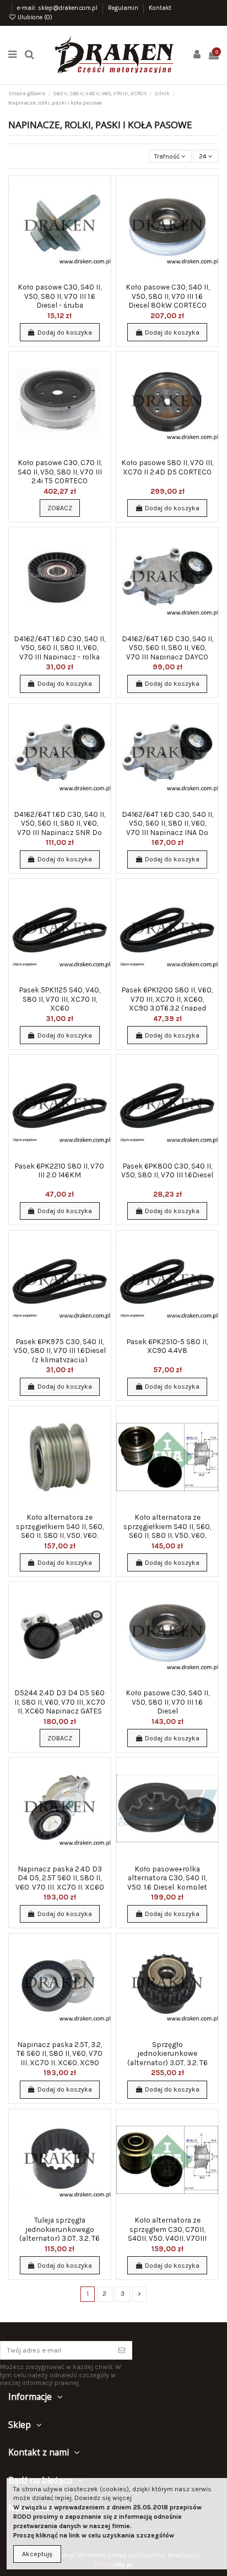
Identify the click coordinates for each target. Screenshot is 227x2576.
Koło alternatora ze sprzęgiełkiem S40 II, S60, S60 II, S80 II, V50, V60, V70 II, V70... (60, 1530)
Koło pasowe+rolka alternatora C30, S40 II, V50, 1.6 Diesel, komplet (167, 1878)
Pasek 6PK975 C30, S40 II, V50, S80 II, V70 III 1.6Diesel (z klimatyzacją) (60, 1350)
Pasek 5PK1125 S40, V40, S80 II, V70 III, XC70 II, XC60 (60, 999)
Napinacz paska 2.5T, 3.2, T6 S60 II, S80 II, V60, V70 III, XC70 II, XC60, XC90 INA (60, 2058)
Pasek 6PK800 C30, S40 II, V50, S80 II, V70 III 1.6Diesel (167, 1170)
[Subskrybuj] (122, 2350)
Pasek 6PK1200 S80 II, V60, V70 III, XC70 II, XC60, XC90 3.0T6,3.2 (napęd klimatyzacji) (167, 1003)
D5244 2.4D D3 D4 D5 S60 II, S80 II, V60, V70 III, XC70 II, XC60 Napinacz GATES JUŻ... (60, 1706)
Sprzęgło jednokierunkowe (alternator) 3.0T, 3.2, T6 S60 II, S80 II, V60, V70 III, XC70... (167, 2062)
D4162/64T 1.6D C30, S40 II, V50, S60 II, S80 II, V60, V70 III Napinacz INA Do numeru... (167, 828)
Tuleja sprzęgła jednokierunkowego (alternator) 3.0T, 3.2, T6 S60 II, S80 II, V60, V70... (60, 2233)
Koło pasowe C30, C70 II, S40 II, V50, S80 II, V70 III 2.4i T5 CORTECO (60, 471)
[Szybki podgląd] (103, 227)
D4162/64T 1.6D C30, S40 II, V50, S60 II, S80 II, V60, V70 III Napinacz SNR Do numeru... (60, 828)
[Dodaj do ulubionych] (103, 191)
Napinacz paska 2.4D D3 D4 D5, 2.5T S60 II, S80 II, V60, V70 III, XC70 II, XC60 (60, 1878)
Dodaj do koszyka (65, 332)
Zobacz (60, 508)
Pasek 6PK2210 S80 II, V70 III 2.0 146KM (60, 1170)
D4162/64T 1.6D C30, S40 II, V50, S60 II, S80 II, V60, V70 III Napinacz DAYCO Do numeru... (167, 652)
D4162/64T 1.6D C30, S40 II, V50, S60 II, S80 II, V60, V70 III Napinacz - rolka (60, 648)
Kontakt (160, 8)
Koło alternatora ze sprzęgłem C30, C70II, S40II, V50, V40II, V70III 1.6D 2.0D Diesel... (167, 2233)
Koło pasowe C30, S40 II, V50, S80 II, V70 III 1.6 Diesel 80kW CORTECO (167, 296)
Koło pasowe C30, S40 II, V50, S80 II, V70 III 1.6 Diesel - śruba (60, 296)
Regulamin (124, 8)
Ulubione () (34, 17)
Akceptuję (37, 2554)
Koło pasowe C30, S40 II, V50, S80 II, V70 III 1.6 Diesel (167, 1702)
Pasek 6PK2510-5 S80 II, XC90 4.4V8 (167, 1346)
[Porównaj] (103, 209)
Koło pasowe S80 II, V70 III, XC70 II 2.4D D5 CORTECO (167, 467)
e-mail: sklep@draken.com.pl (58, 8)
